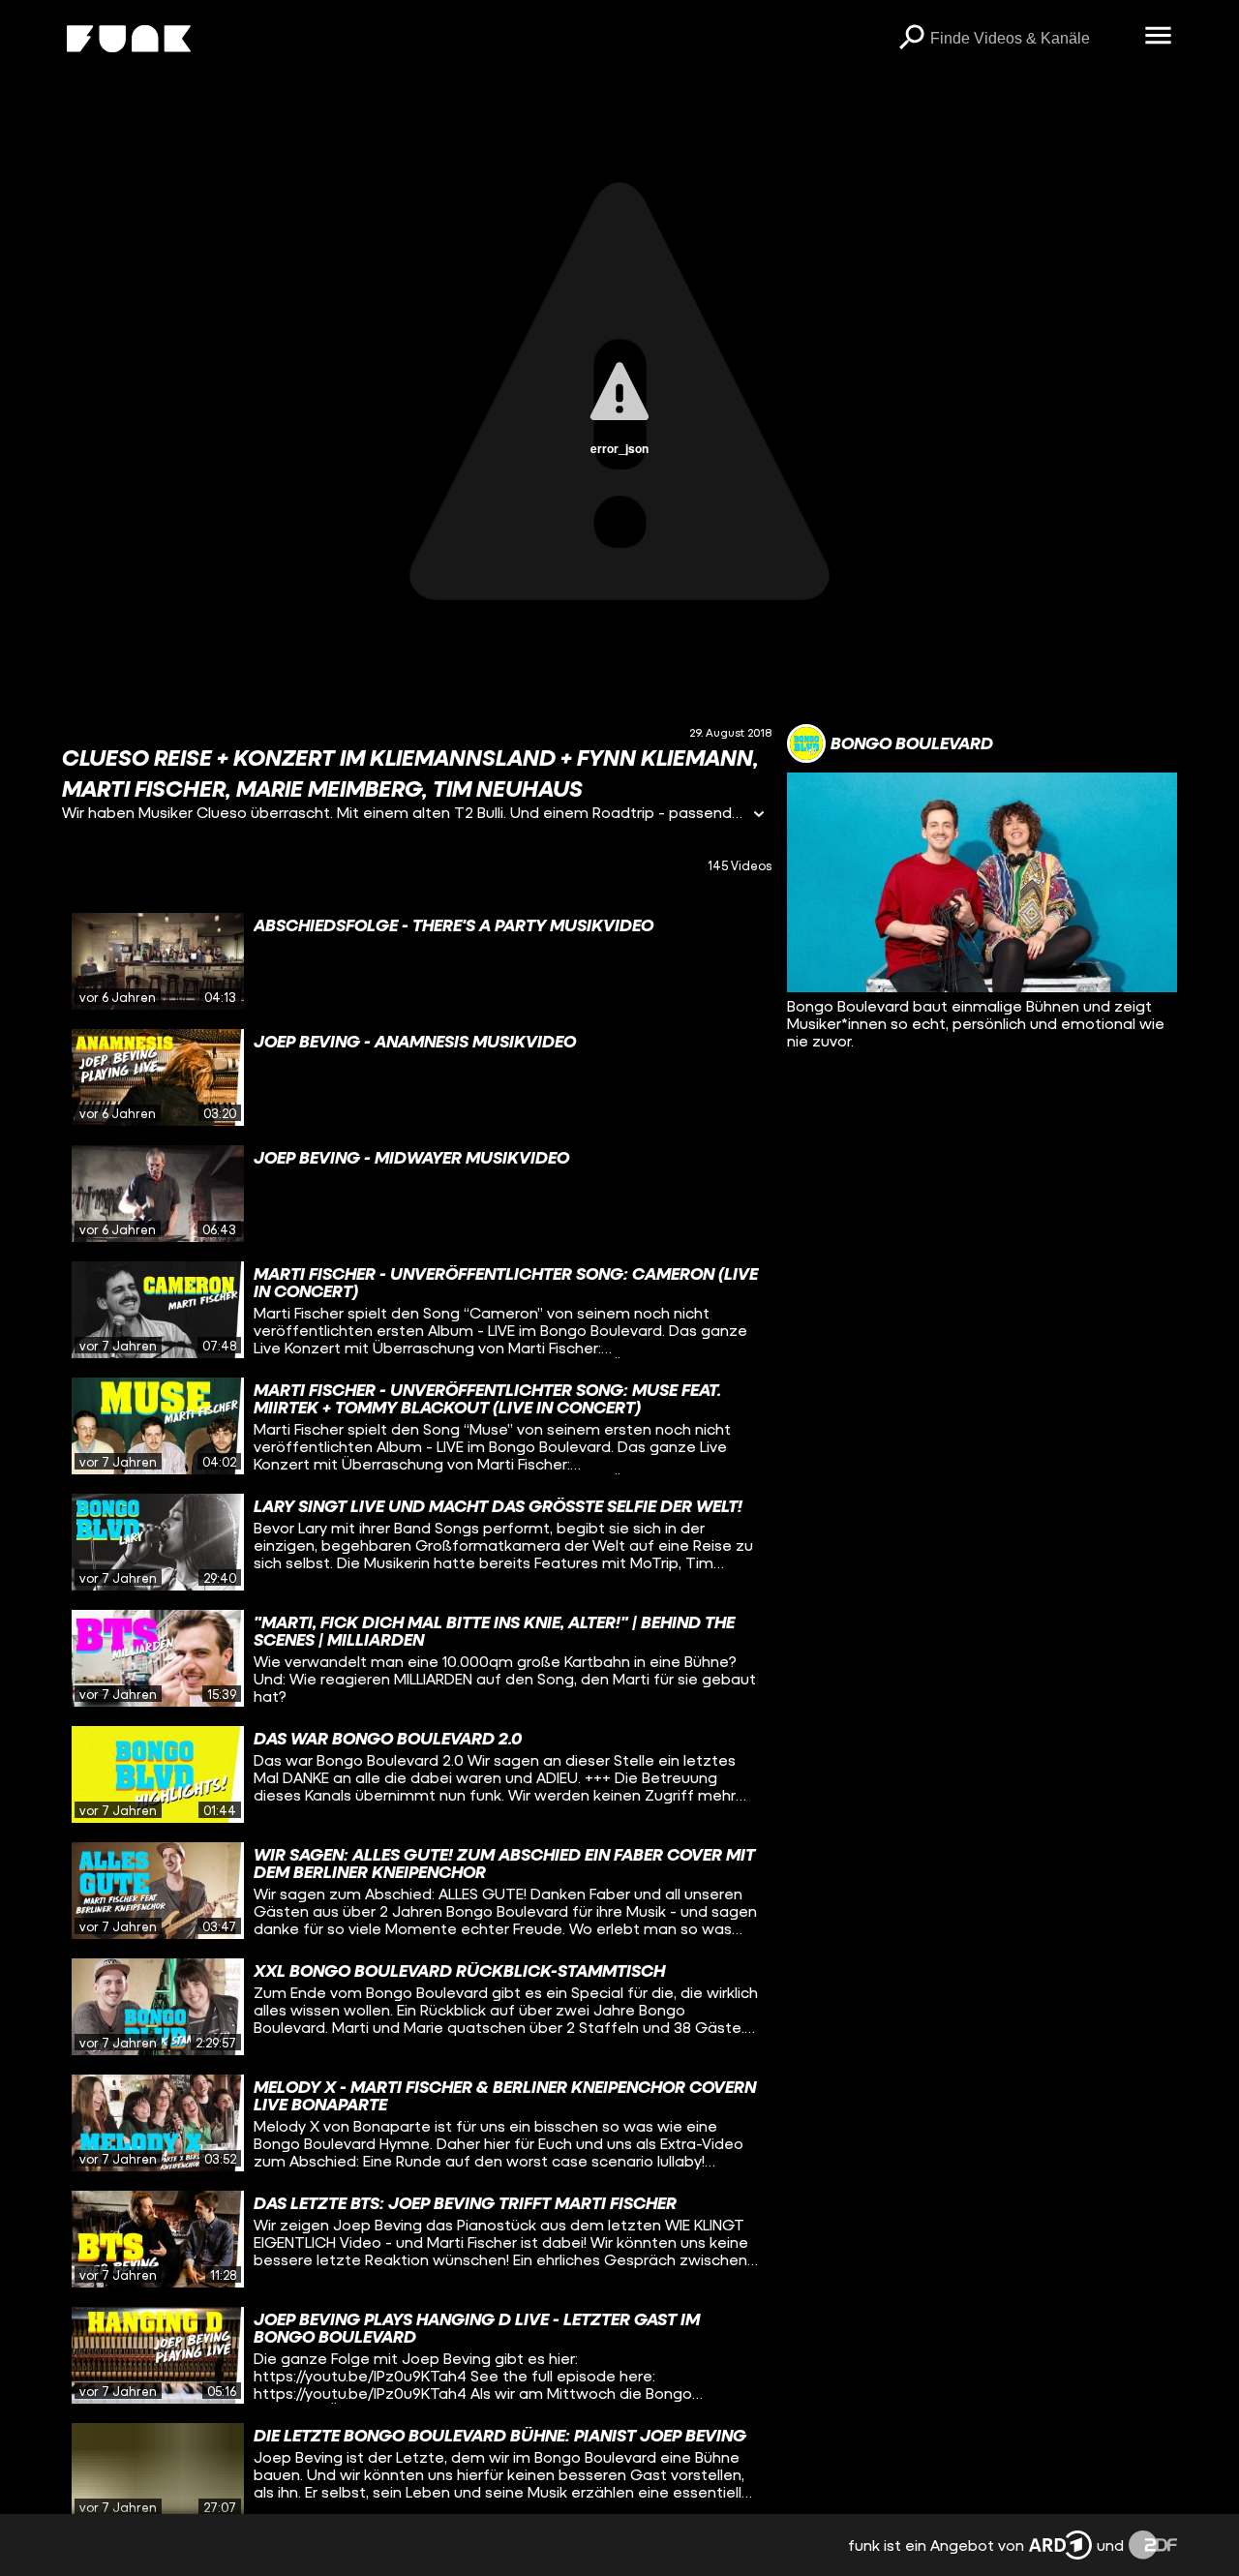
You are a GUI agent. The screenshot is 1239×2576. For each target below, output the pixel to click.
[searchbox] (1030, 39)
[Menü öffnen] (1158, 37)
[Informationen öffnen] (759, 816)
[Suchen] (911, 39)
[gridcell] (417, 961)
